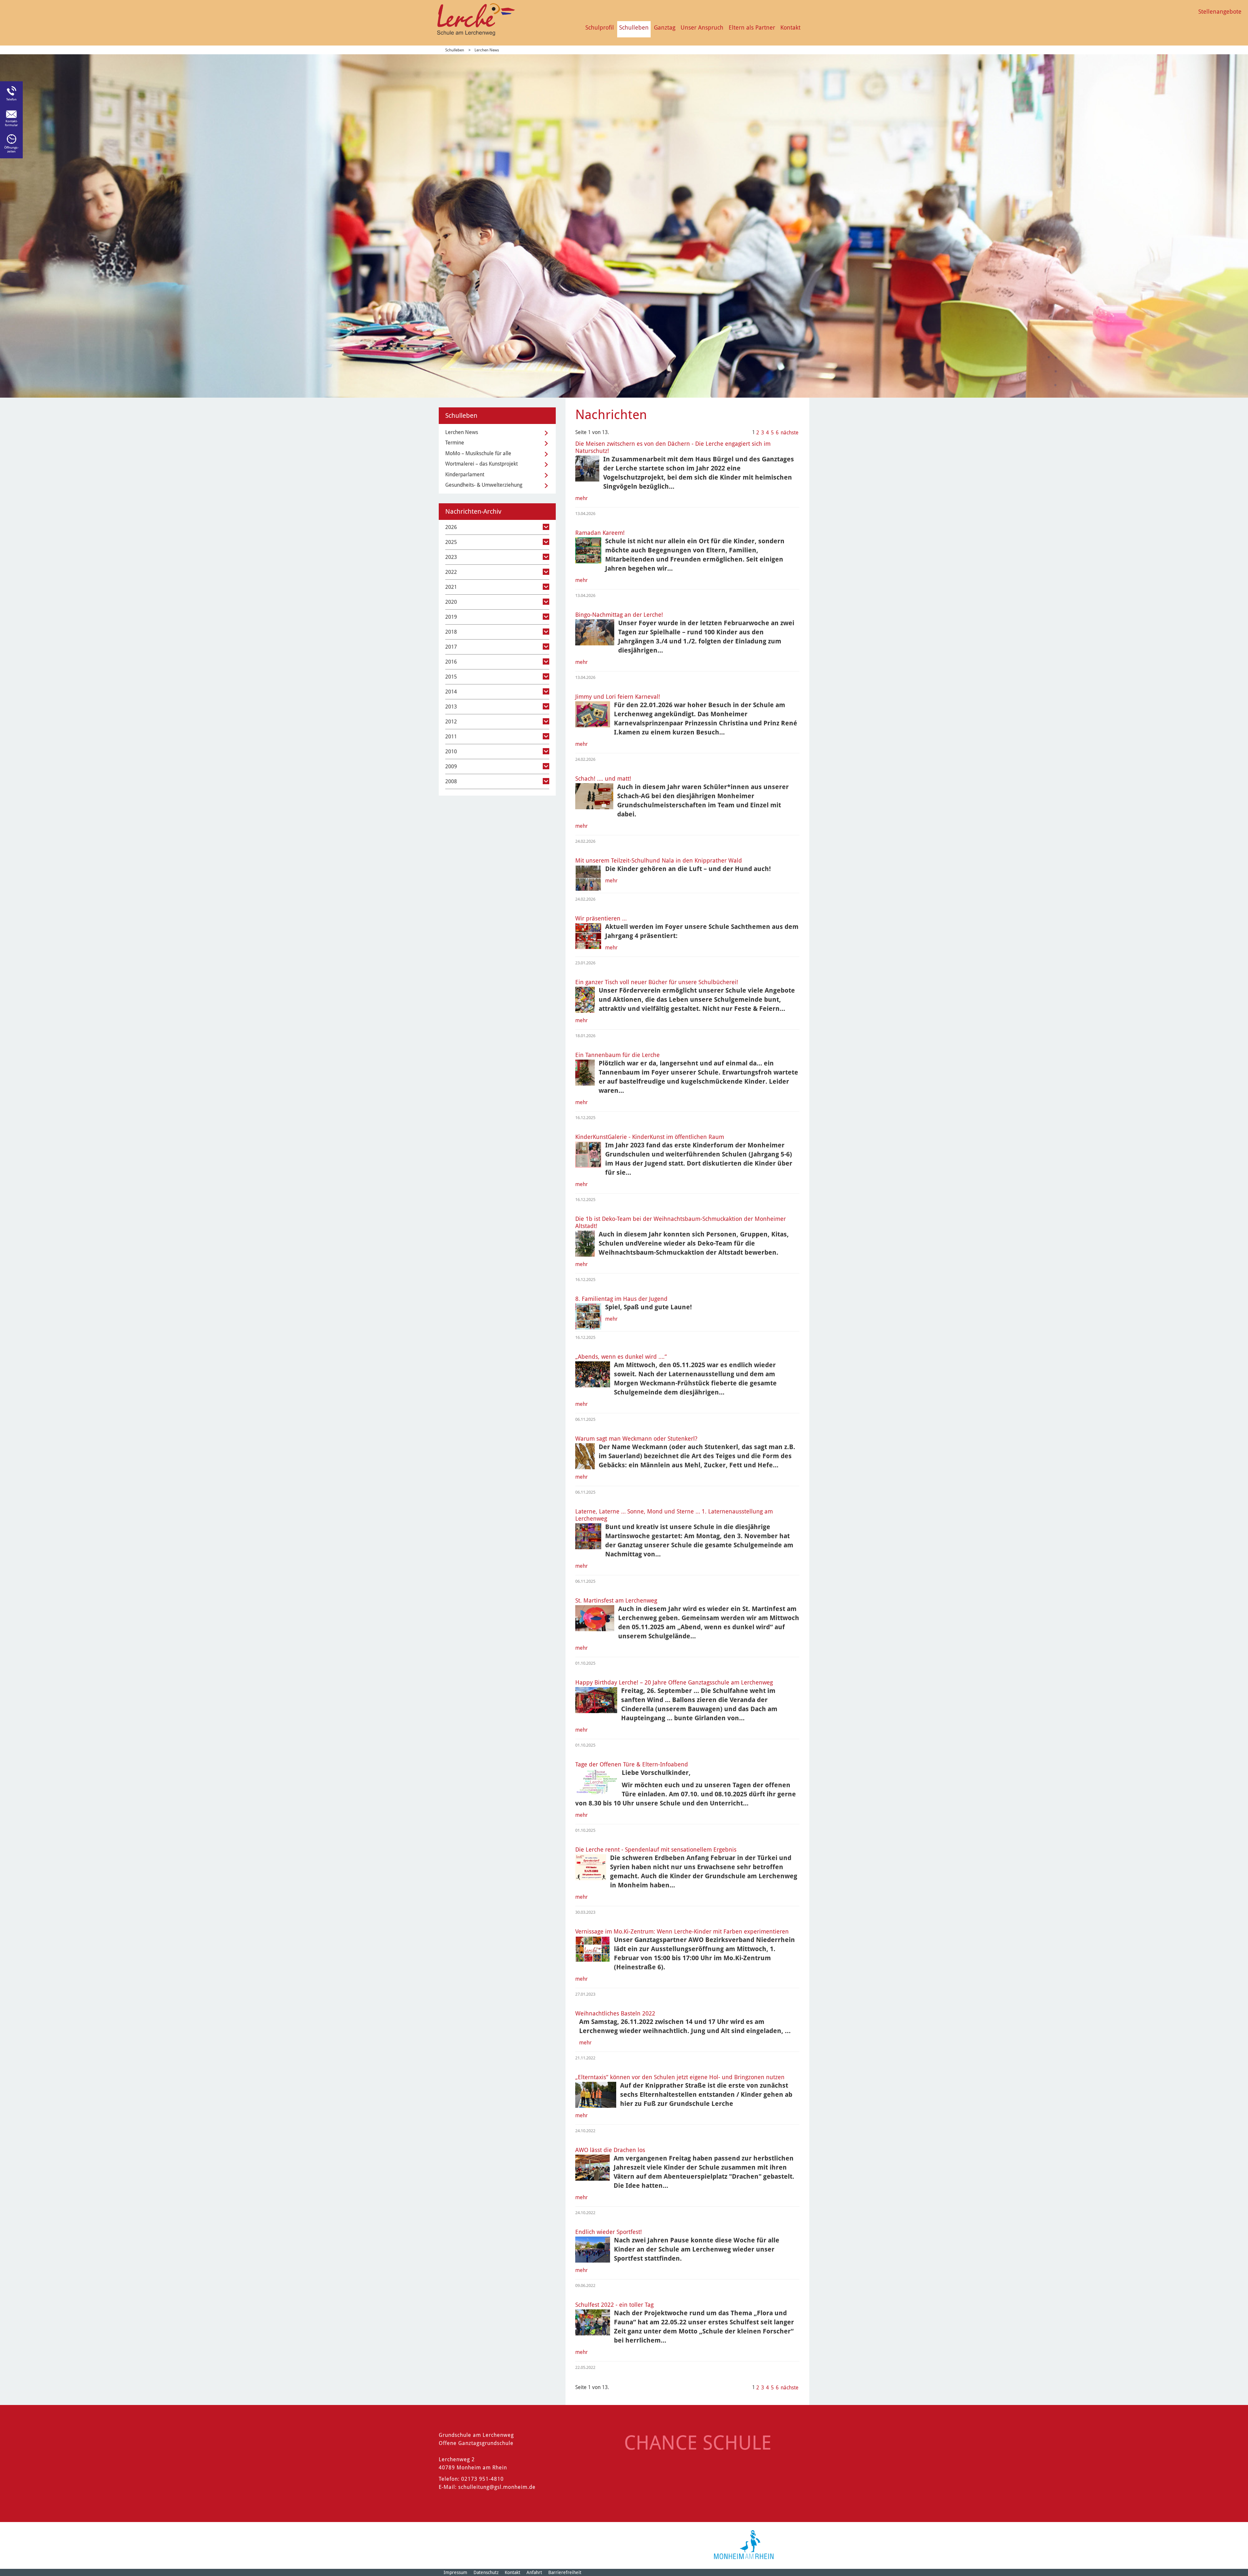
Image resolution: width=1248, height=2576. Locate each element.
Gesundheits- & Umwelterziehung (484, 485)
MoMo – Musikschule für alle (478, 453)
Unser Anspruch (702, 27)
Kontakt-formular (11, 123)
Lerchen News (487, 50)
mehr (581, 498)
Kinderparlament (465, 475)
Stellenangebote (1220, 12)
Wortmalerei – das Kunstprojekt (481, 464)
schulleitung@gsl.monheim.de (497, 2487)
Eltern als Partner (752, 27)
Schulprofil (600, 27)
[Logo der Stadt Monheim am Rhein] (744, 2545)
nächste (790, 433)
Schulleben (634, 27)
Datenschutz (486, 2572)
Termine (455, 443)
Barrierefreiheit (565, 2572)
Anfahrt (534, 2572)
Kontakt (790, 27)
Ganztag (665, 27)
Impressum (455, 2572)
